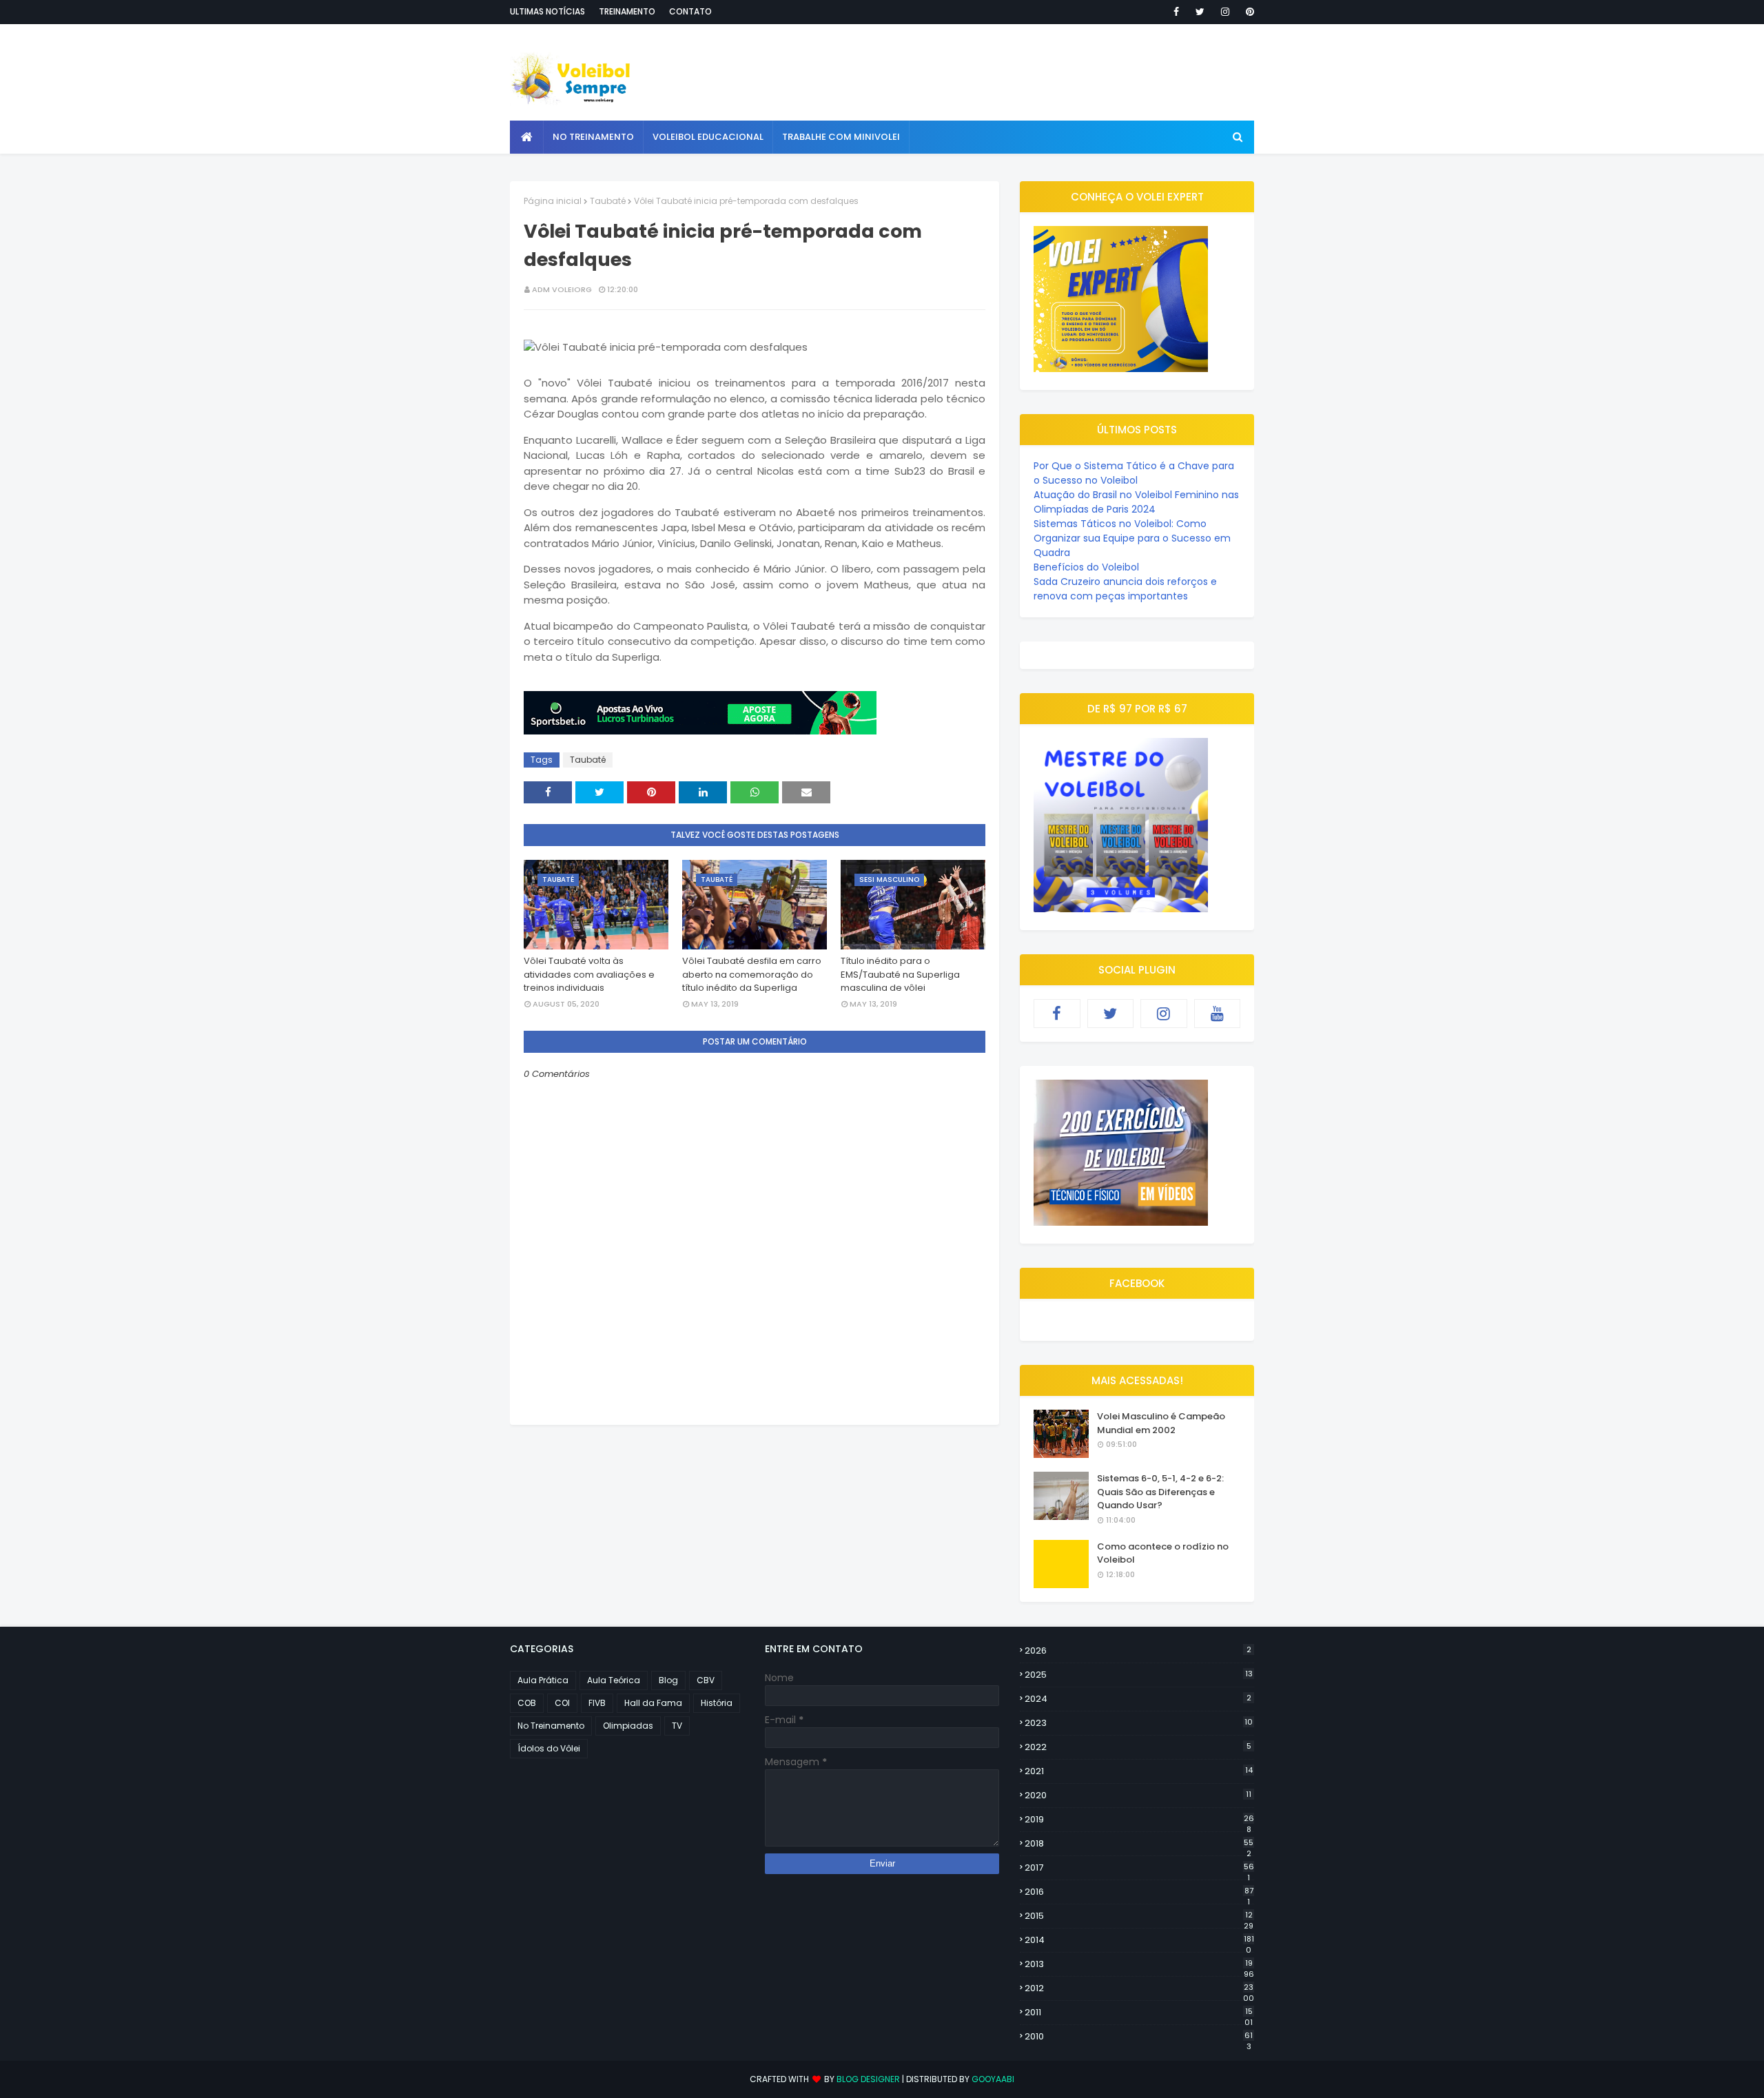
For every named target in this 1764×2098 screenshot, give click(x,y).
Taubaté (608, 201)
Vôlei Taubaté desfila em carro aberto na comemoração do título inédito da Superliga (752, 974)
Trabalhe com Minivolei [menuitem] (841, 137)
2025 (1139, 1675)
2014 (1139, 1940)
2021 (1139, 1771)
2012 (1139, 1988)
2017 (1139, 1868)
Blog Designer (868, 2079)
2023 (1139, 1723)
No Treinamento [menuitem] (593, 137)
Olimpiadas (628, 1726)
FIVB (597, 1703)
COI (562, 1703)
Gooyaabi (993, 2079)
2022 (1138, 1747)
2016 (1139, 1892)
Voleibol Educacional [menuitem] (708, 137)
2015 (1139, 1916)
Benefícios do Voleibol (1086, 567)
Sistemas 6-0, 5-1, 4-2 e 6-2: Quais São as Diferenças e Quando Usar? (1160, 1492)
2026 (1138, 1650)
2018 (1139, 1844)
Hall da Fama (653, 1703)
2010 (1139, 2037)
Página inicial (553, 201)
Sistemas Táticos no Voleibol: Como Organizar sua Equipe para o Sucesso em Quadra (1132, 538)
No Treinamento (551, 1726)
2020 (1138, 1795)
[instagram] (1225, 12)
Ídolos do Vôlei (549, 1748)
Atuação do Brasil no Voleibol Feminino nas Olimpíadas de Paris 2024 (1136, 502)
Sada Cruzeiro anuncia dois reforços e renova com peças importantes (1125, 589)
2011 (1139, 2013)
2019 (1139, 1820)
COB (527, 1703)
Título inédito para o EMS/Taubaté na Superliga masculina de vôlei (900, 974)
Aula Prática (543, 1680)
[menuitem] (527, 137)
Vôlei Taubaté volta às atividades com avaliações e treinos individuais (589, 974)
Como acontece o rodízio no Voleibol (1163, 1553)
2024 (1138, 1699)
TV (677, 1726)
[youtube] (1218, 1014)
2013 (1139, 1964)
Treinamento (627, 11)
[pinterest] (1248, 12)
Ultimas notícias (547, 11)
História (717, 1703)
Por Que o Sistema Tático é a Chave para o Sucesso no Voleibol (1134, 473)
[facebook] (1176, 12)
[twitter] (1200, 12)
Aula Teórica (614, 1680)
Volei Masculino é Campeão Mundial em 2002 (1161, 1423)
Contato (690, 11)
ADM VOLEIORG (562, 289)
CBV (706, 1680)
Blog (668, 1680)
